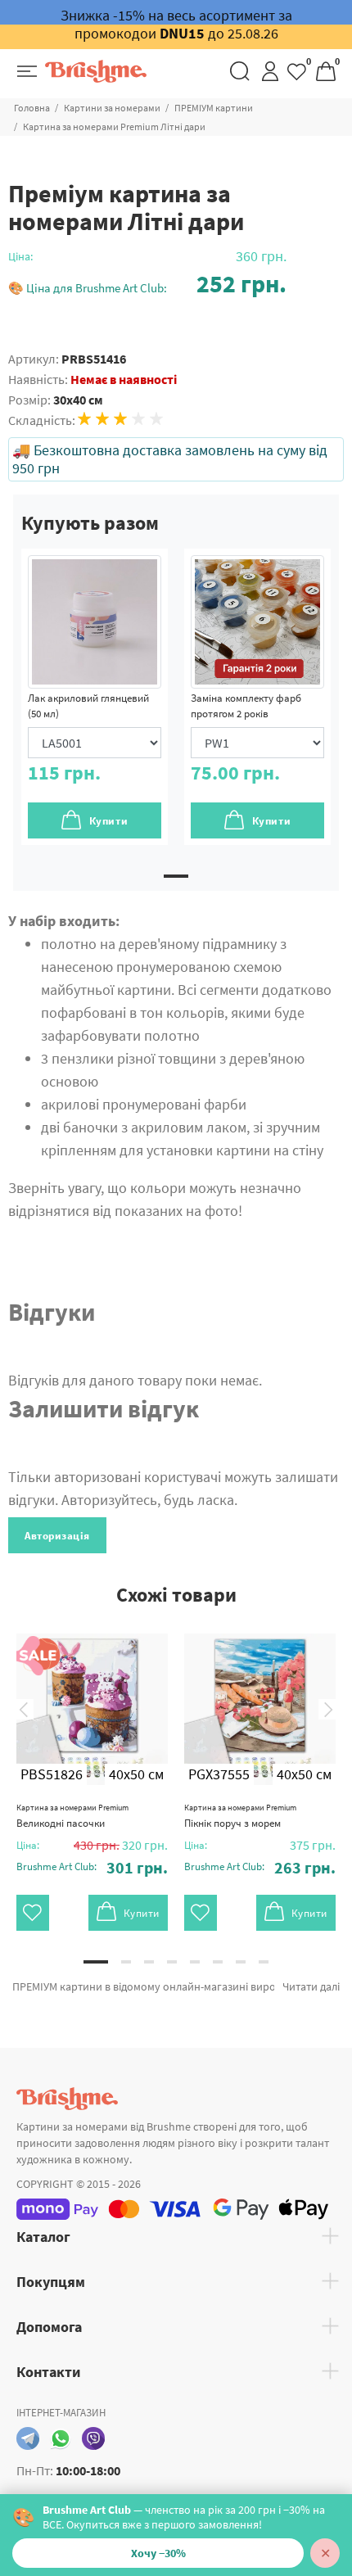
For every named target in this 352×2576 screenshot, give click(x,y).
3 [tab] (149, 1962)
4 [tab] (172, 1962)
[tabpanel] (95, 697)
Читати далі (311, 1986)
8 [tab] (264, 1962)
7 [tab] (241, 1962)
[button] (147, 284)
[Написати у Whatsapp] (61, 2438)
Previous (24, 1709)
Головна (32, 108)
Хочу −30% (158, 2553)
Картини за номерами (112, 108)
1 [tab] (176, 876)
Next (328, 1709)
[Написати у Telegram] (28, 2438)
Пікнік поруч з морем (240, 1816)
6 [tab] (218, 1962)
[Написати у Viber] (93, 2438)
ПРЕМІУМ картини (214, 108)
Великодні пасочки (72, 1816)
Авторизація (57, 1536)
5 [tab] (195, 1962)
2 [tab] (126, 1962)
